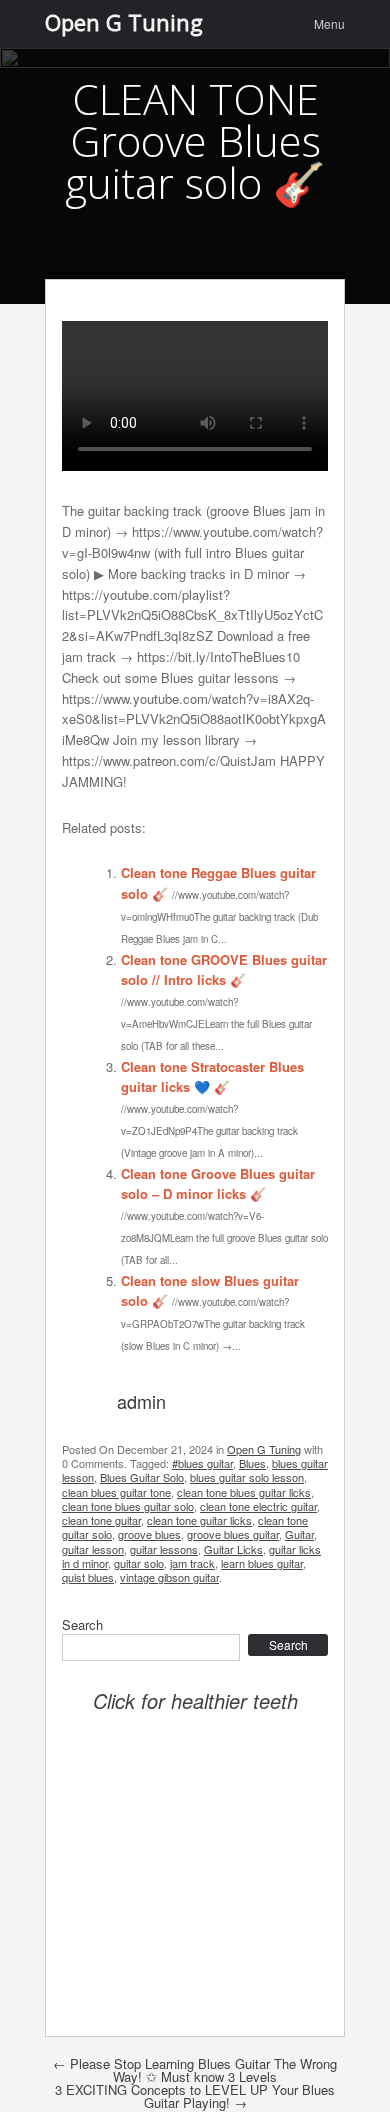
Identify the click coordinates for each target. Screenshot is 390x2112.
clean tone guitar (101, 1520)
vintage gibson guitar (169, 1577)
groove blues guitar (233, 1534)
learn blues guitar (262, 1563)
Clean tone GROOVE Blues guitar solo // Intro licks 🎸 (224, 970)
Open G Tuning (264, 1449)
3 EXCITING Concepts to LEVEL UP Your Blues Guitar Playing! (195, 2096)
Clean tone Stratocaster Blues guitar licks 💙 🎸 (212, 1077)
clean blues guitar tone (116, 1492)
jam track (192, 1563)
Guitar (299, 1534)
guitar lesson (93, 1549)
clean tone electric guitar (258, 1506)
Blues (252, 1463)
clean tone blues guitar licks (244, 1492)
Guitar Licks (233, 1549)
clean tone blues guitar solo (128, 1506)
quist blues (88, 1577)
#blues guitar (202, 1463)
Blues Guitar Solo (142, 1477)
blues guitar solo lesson (247, 1477)
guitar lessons (164, 1549)
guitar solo (139, 1563)
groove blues (149, 1534)
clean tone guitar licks (199, 1520)
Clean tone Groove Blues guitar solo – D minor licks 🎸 (218, 1184)
